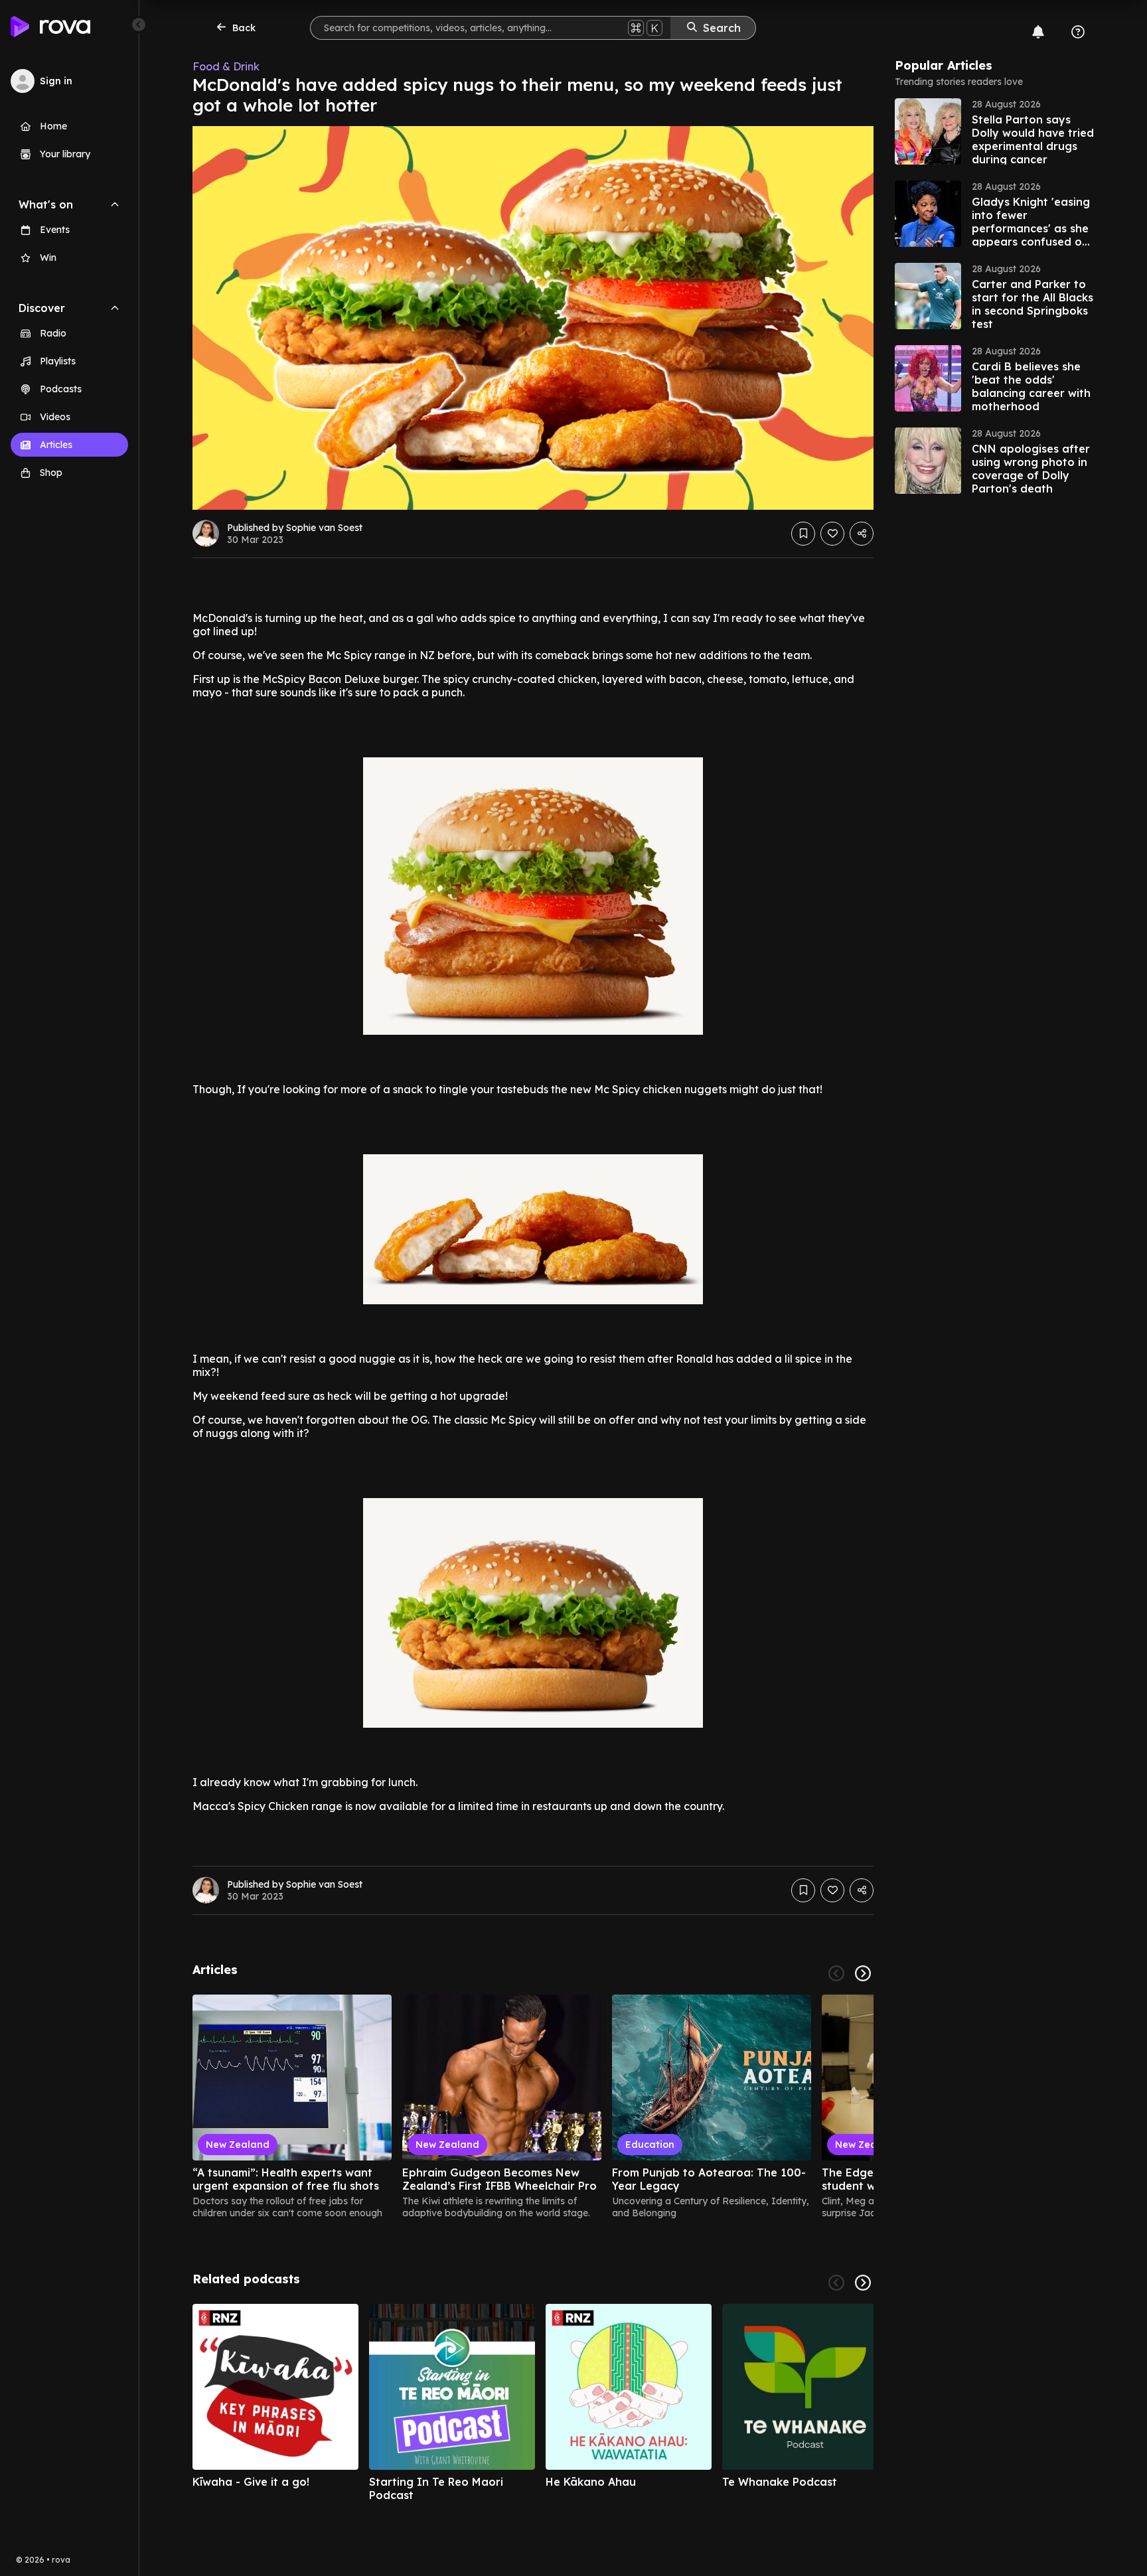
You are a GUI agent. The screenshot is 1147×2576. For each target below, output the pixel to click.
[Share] (862, 534)
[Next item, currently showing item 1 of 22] (863, 1973)
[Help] (1078, 32)
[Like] (832, 534)
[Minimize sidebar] (139, 25)
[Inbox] (1038, 32)
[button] (994, 131)
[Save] (803, 534)
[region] (533, 2107)
